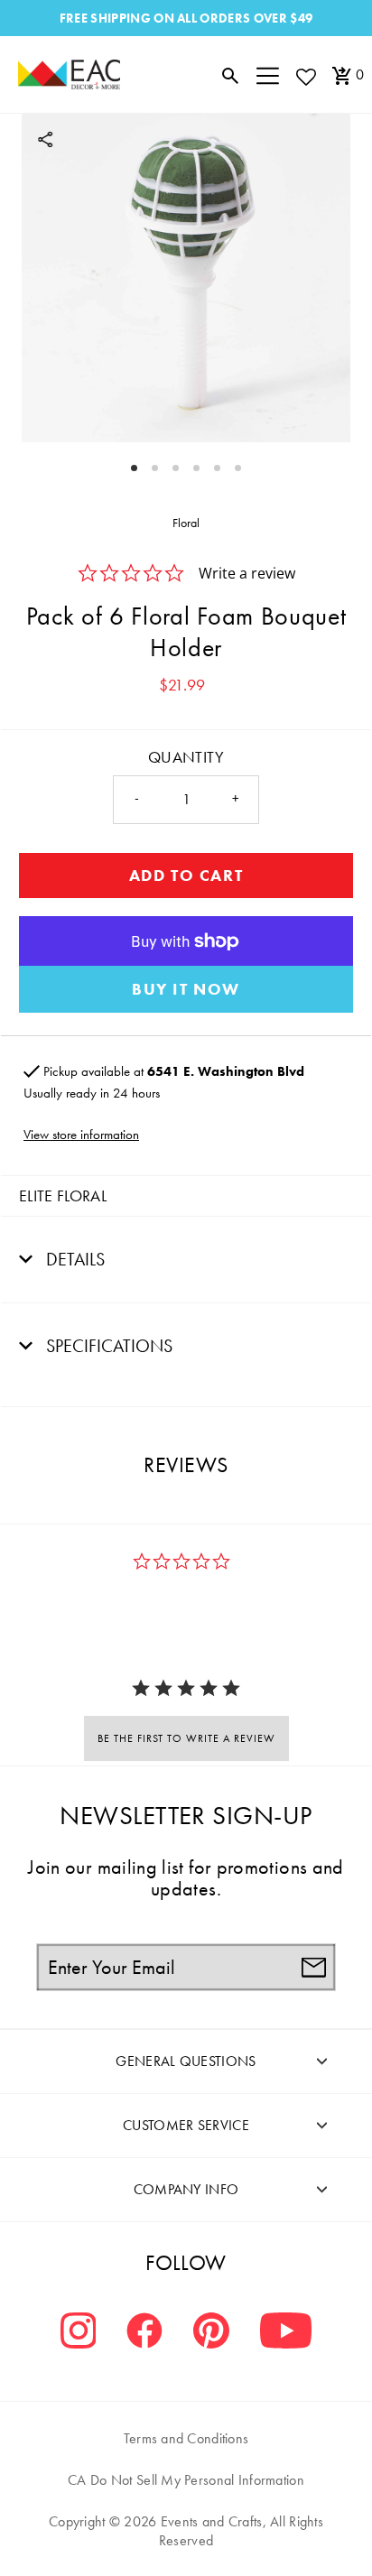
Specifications (107, 1346)
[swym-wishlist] (305, 76)
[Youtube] (286, 2333)
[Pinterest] (211, 2333)
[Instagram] (79, 2333)
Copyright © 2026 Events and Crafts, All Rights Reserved (186, 2531)
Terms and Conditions (186, 2438)
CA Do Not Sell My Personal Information (186, 2480)
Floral (186, 523)
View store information (81, 1135)
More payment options (186, 989)
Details (73, 1259)
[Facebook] (144, 2333)
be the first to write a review (186, 1738)
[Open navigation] (268, 75)
